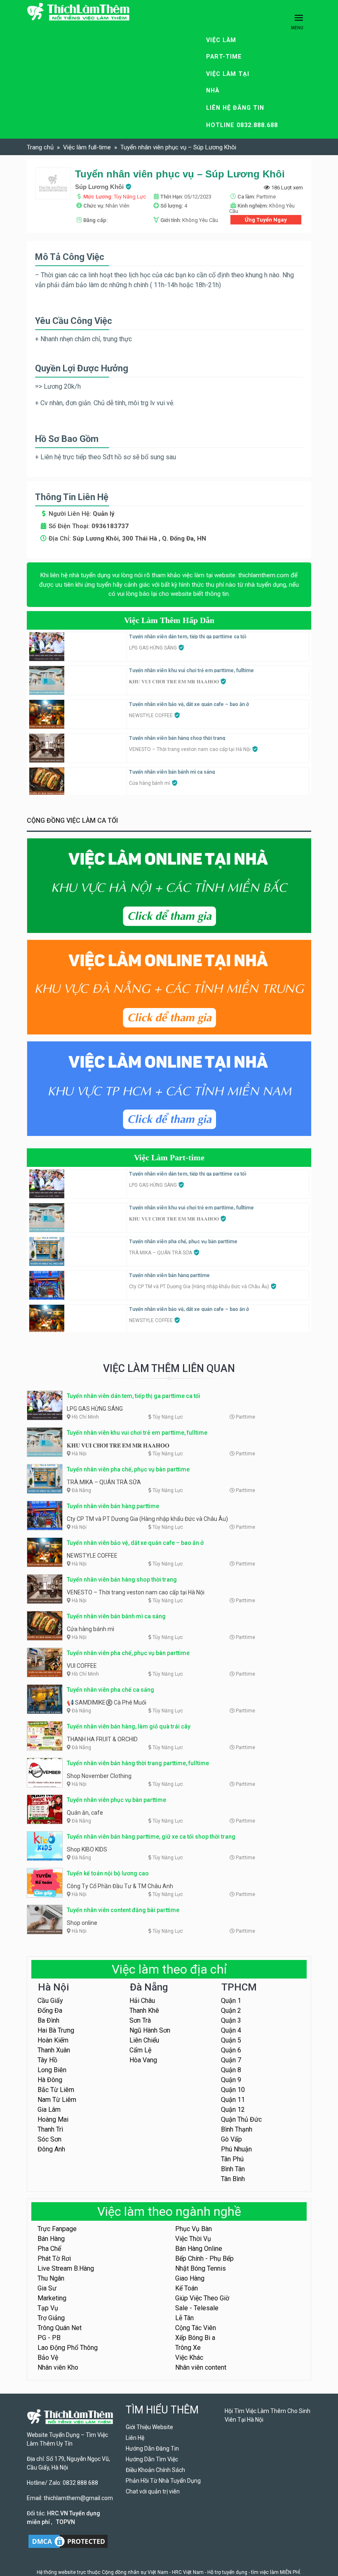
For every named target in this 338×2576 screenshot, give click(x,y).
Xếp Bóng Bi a (195, 2338)
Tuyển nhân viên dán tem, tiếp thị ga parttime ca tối (188, 637)
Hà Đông (50, 2080)
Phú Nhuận (236, 2149)
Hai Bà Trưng (56, 2030)
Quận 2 (231, 2011)
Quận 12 (233, 2110)
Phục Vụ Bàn (194, 2229)
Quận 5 (231, 2040)
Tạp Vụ (48, 2308)
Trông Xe (188, 2348)
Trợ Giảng (51, 2318)
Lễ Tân (184, 2318)
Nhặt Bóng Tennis (201, 2268)
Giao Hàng (190, 2278)
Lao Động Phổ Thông (68, 2348)
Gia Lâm (49, 2110)
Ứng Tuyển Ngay (266, 220)
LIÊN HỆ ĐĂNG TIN (235, 108)
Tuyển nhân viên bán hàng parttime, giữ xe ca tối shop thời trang (151, 1837)
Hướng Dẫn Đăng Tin (152, 2448)
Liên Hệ (135, 2438)
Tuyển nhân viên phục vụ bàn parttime (116, 1800)
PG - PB (49, 2338)
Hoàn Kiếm (53, 2040)
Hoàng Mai (53, 2119)
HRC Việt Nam (188, 2572)
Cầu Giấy (50, 2001)
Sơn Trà (140, 2020)
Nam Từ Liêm (57, 2100)
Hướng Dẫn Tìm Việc (152, 2459)
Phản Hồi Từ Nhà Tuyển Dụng (163, 2481)
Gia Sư (47, 2288)
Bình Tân (233, 2169)
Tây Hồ (47, 2060)
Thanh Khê (144, 2011)
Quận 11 (233, 2100)
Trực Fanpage (57, 2229)
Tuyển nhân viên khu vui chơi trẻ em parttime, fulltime (191, 671)
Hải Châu (142, 2001)
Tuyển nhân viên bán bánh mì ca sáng (172, 772)
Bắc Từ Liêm (56, 2090)
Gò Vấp (231, 2139)
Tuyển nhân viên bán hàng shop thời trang (177, 738)
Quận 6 (231, 2050)
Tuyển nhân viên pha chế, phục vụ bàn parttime (183, 1242)
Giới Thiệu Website (149, 2427)
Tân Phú (232, 2159)
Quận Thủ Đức (241, 2119)
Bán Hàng (51, 2239)
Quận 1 (231, 2001)
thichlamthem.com (264, 575)
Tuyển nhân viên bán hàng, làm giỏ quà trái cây (129, 1726)
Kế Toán (187, 2288)
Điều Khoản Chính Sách (155, 2470)
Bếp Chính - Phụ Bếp (204, 2258)
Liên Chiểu (144, 2040)
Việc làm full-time (87, 147)
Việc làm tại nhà (228, 82)
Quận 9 (231, 2080)
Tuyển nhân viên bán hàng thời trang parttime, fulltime (138, 1763)
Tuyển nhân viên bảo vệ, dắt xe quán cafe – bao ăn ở (189, 704)
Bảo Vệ (48, 2358)
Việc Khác (189, 2358)
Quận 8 (231, 2070)
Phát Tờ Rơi (54, 2258)
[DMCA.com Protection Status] (68, 2541)
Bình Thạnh (237, 2129)
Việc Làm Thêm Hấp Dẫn (169, 620)
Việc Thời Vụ (193, 2239)
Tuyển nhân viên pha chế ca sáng (110, 1690)
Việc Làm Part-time (169, 1157)
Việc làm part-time (224, 48)
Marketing (52, 2298)
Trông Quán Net (60, 2328)
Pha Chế (49, 2249)
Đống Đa (50, 2011)
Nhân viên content (201, 2367)
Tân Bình (233, 2179)
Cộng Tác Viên (196, 2328)
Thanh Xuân (54, 2050)
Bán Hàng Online (199, 2249)
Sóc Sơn (49, 2139)
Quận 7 (231, 2060)
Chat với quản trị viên (153, 2491)
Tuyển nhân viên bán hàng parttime (169, 1275)
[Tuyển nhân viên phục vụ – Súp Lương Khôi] (53, 183)
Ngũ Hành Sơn (150, 2030)
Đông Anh (51, 2149)
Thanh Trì (50, 2129)
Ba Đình (48, 2020)
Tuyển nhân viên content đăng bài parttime (123, 1910)
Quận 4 (231, 2030)
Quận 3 (231, 2020)
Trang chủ (40, 147)
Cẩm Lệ (140, 2050)
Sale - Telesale (197, 2308)
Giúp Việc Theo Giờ (202, 2298)
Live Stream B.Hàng (66, 2268)
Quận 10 (233, 2090)
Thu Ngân (51, 2278)
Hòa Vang (143, 2060)
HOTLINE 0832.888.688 (242, 125)
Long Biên (52, 2070)
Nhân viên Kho (58, 2367)
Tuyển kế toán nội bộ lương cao (108, 1873)
